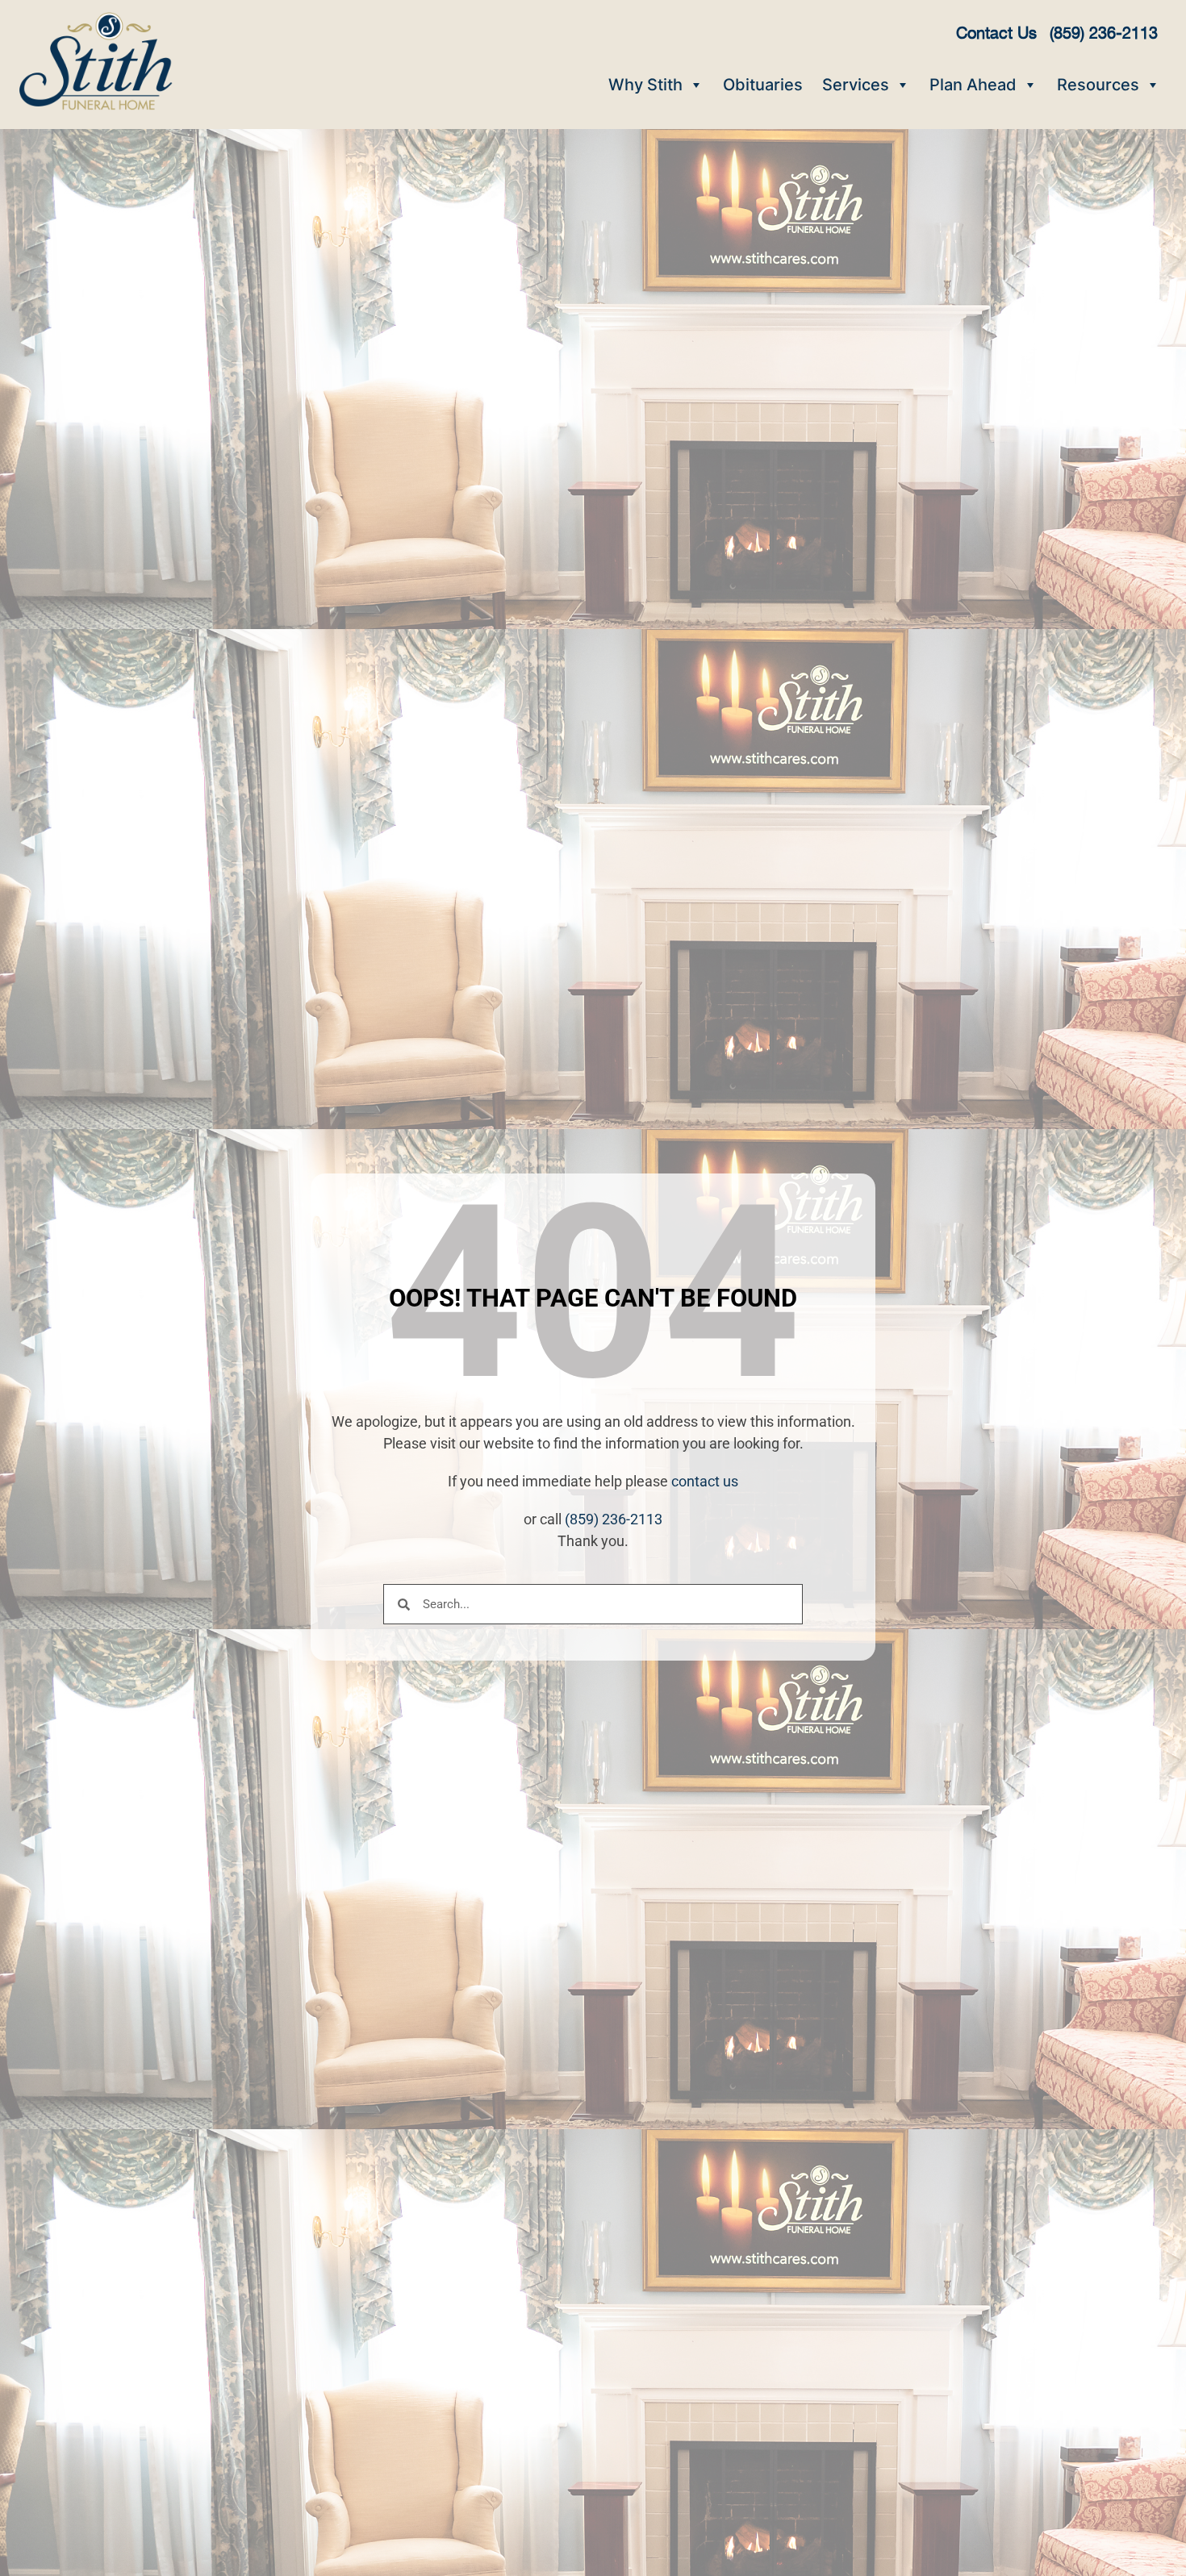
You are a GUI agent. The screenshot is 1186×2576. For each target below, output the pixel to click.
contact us (705, 1481)
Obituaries (763, 85)
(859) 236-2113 (614, 1519)
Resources (1098, 85)
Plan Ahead (973, 85)
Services (856, 85)
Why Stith (645, 85)
